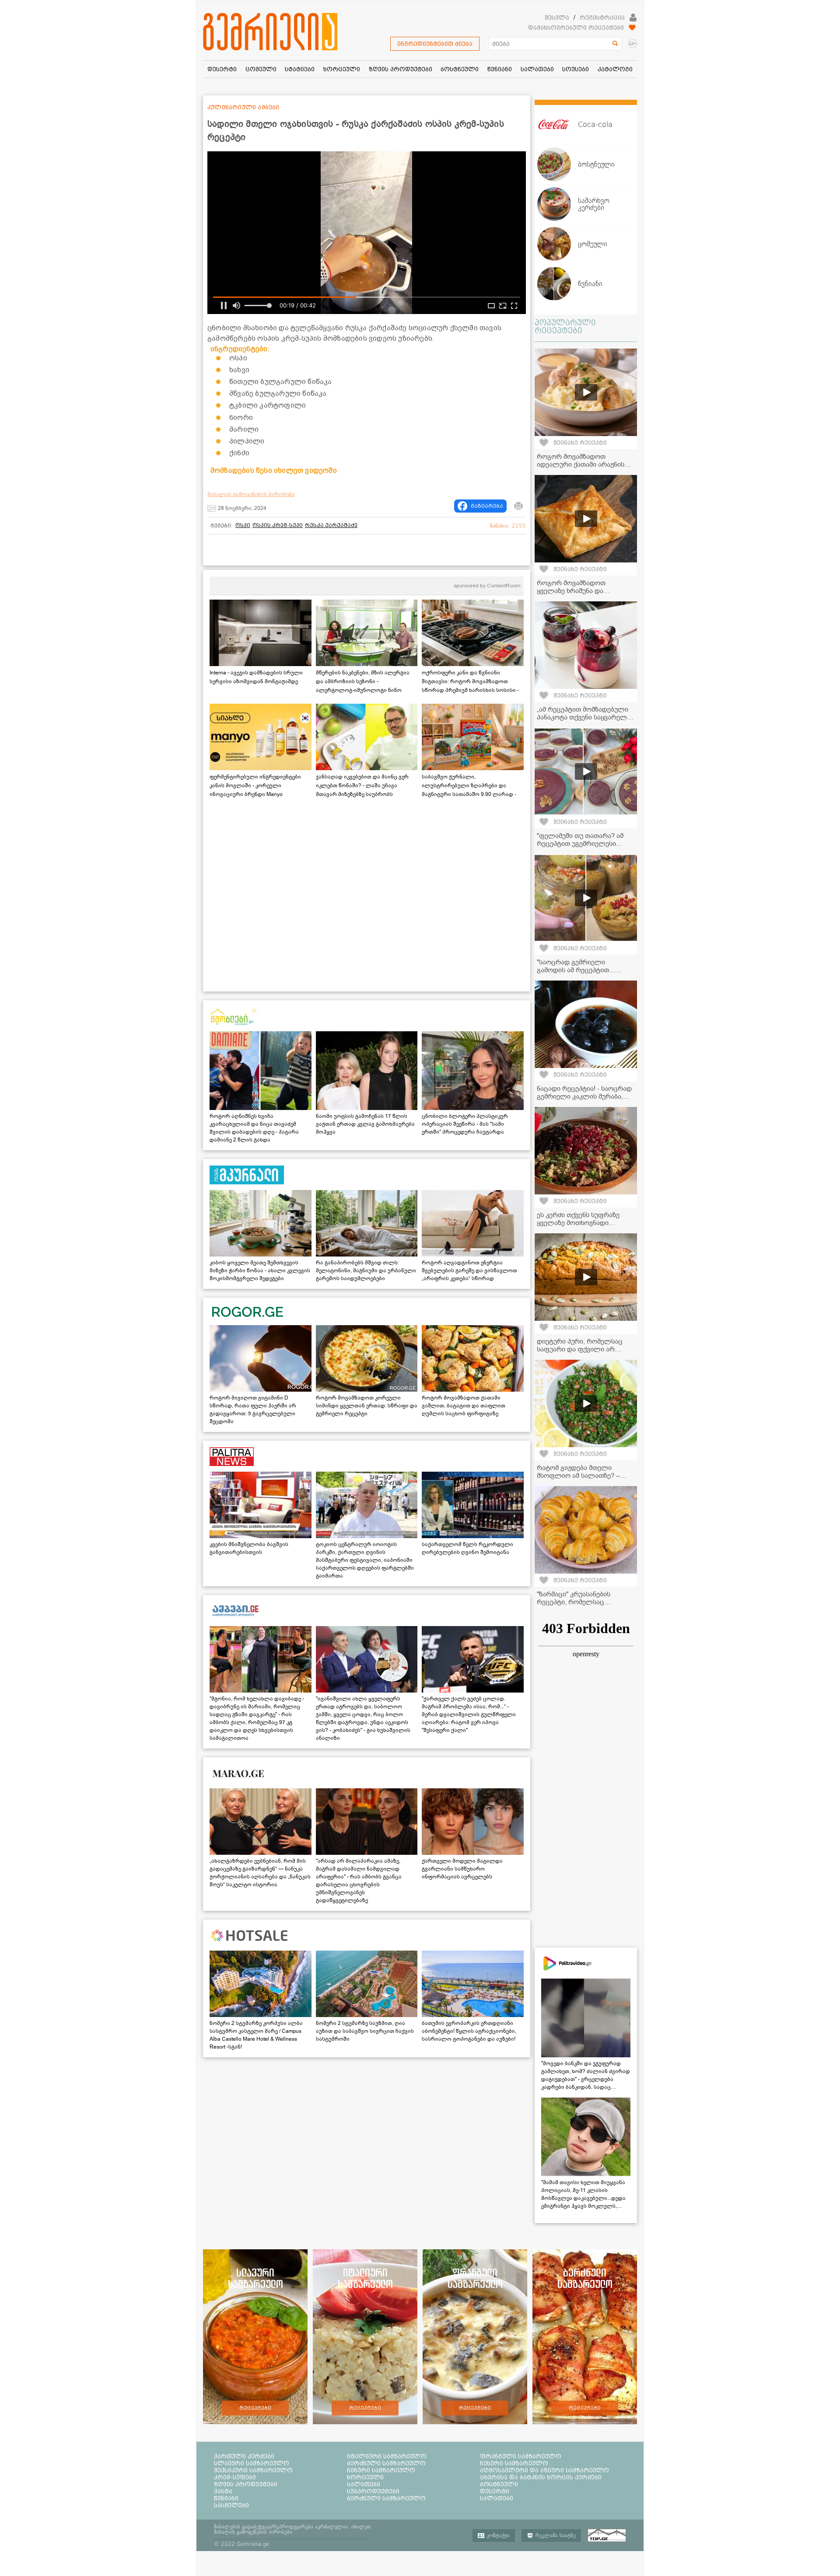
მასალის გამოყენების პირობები (251, 494)
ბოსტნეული (499, 2484)
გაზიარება (487, 506)
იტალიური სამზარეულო (387, 2456)
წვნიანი (226, 2498)
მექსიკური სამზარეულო (253, 2470)
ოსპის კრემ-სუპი (278, 525)
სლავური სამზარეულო (252, 2463)
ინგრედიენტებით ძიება (435, 44)
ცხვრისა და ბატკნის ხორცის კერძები (541, 2477)
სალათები (364, 2484)
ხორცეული (365, 2477)
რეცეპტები (255, 2408)
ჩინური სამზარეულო (381, 2470)
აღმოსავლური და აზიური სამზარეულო (544, 2470)
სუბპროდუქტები (373, 2491)
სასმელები (231, 2505)
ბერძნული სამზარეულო (386, 2463)
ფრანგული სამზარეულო (521, 2456)
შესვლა (557, 17)
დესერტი (495, 2491)
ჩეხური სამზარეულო (514, 2463)
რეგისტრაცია (602, 17)
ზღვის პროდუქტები (246, 2484)
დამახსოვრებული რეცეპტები (576, 28)
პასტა (223, 2491)
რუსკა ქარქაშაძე (331, 525)
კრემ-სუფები (235, 2477)
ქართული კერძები (244, 2456)
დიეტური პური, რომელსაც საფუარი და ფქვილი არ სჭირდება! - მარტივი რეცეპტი (585, 1349)
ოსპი (243, 525)
